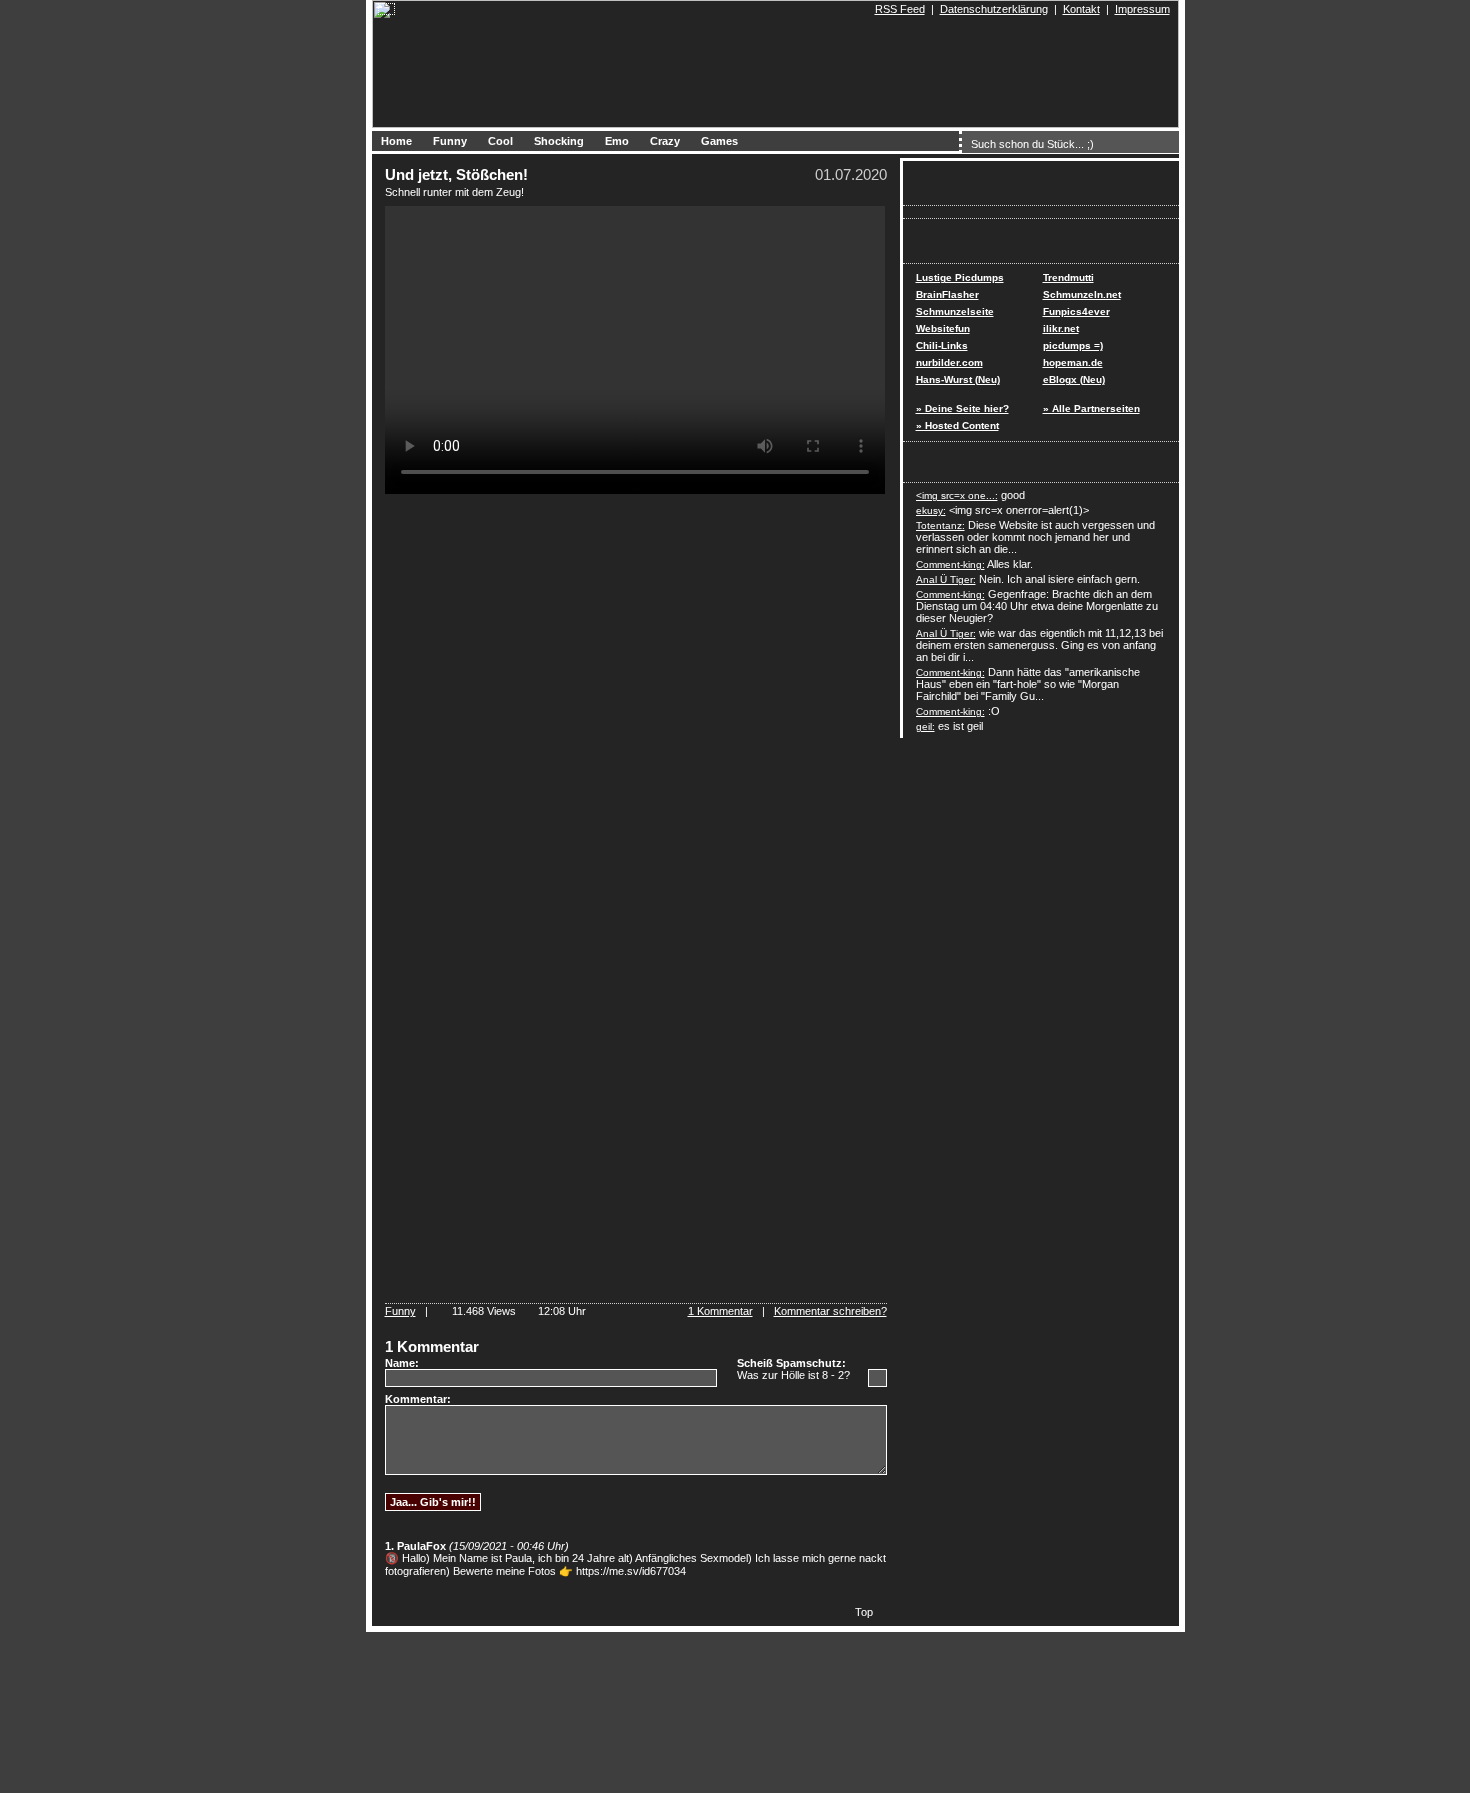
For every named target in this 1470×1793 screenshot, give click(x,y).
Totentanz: (940, 525)
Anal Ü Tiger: (946, 579)
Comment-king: (950, 564)
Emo (617, 141)
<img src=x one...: (957, 495)
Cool (500, 141)
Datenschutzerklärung (994, 9)
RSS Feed (900, 9)
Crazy (665, 141)
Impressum (1142, 9)
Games (719, 141)
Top (864, 1612)
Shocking (559, 141)
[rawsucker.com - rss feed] (866, 9)
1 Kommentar (720, 1311)
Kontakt (1081, 9)
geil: (925, 726)
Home (396, 141)
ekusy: (931, 510)
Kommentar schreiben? (830, 1311)
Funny (450, 141)
